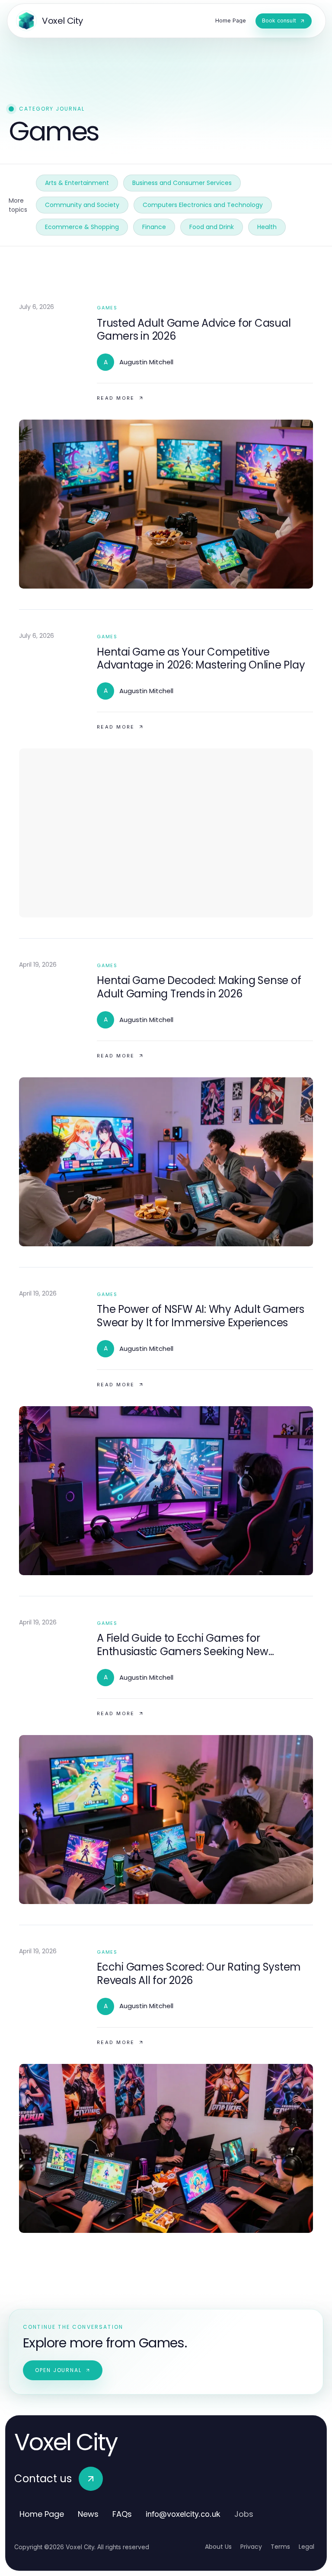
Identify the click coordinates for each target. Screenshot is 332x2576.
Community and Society (82, 205)
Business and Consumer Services (182, 183)
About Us (218, 2547)
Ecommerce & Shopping (82, 227)
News (88, 2514)
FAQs (122, 2514)
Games (107, 308)
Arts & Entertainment (77, 183)
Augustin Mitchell (146, 362)
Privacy (251, 2547)
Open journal (58, 2370)
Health (267, 227)
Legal (306, 2547)
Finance (154, 227)
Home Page (42, 2514)
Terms (280, 2547)
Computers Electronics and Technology (203, 205)
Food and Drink (212, 227)
